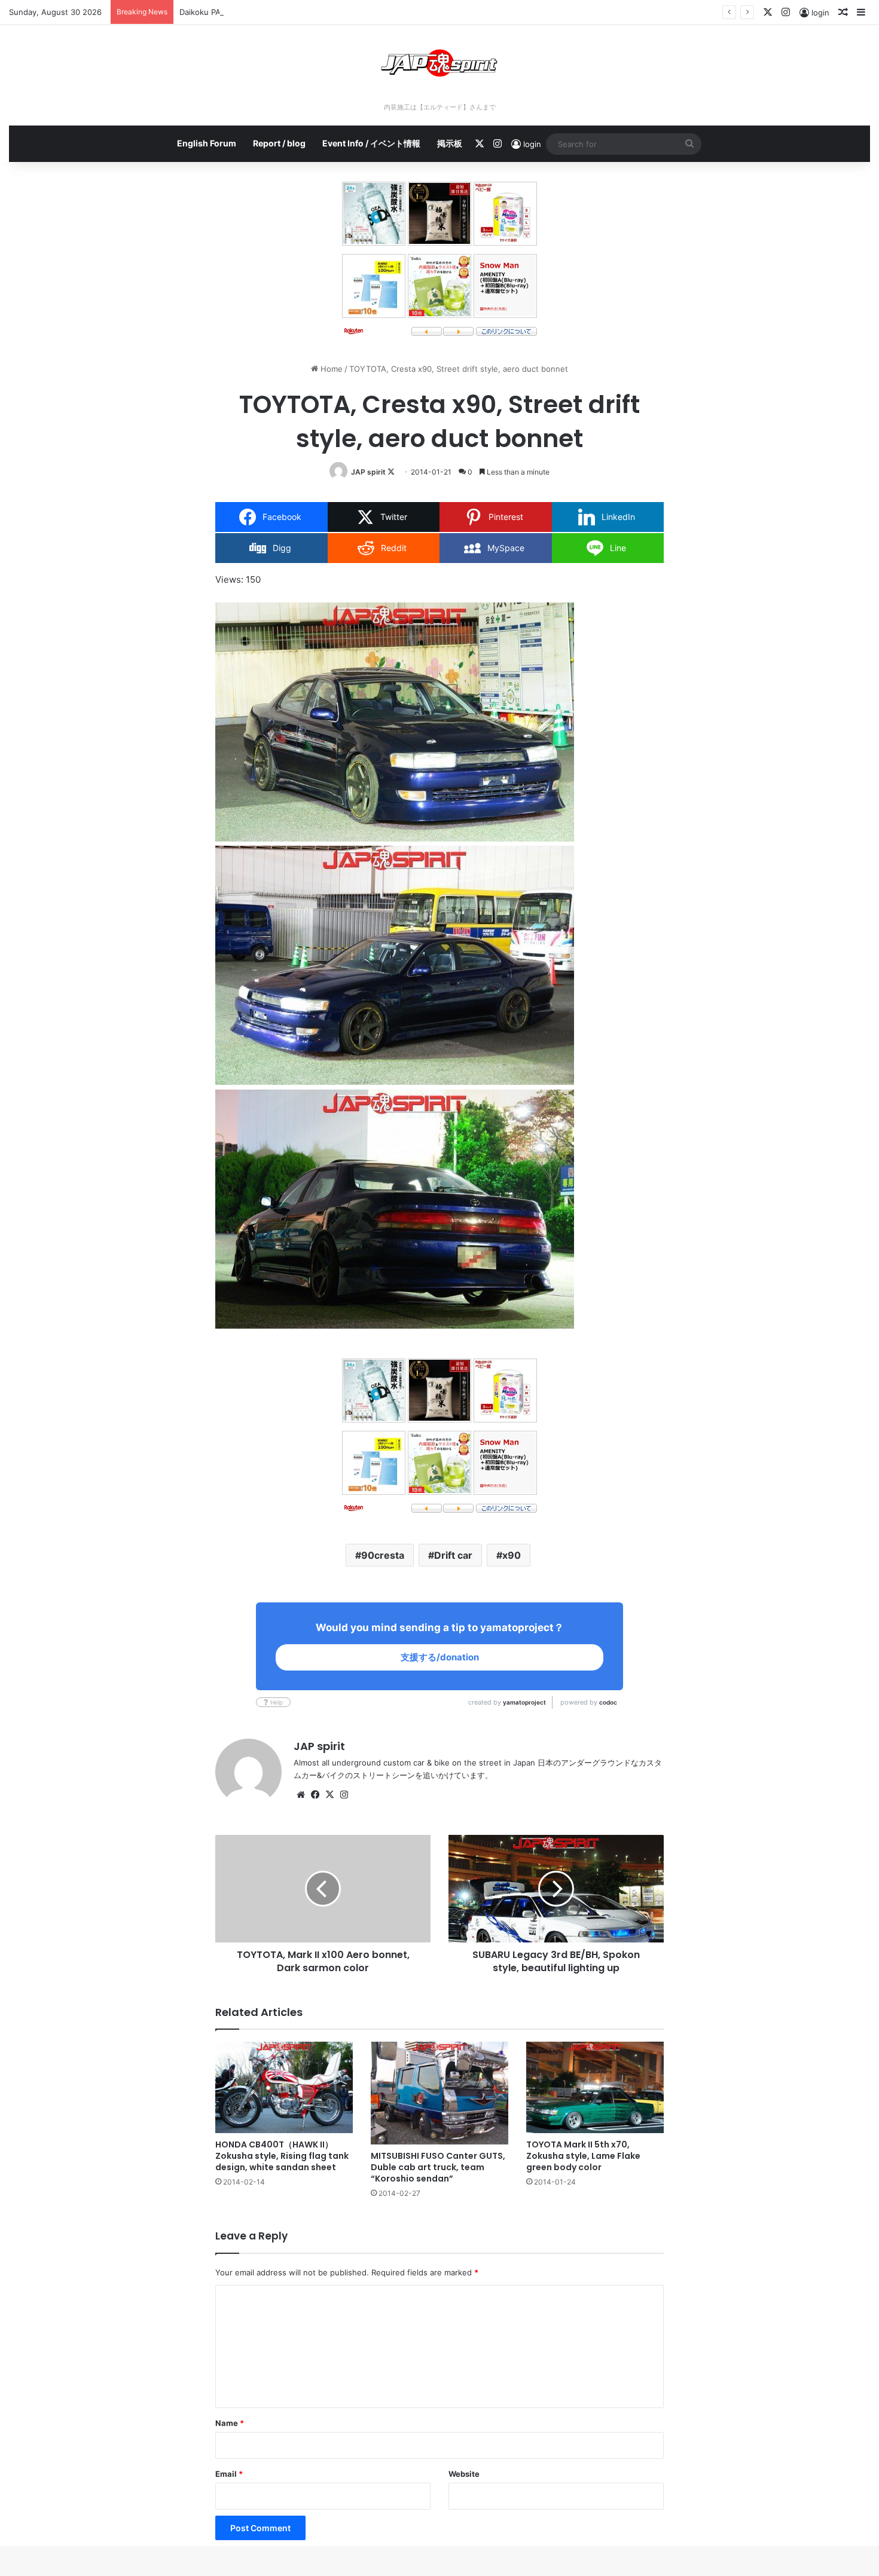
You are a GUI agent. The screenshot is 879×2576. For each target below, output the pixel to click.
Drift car (453, 1555)
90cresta (383, 1555)
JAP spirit (368, 472)
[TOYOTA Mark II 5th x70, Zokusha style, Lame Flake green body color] (595, 2087)
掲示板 (450, 143)
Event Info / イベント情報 (371, 143)
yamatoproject (524, 1702)
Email (229, 2474)
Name (230, 2423)
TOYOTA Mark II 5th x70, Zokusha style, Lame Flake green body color (583, 2156)
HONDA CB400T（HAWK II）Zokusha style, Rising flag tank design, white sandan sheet (282, 2156)
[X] (329, 1795)
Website (464, 2474)
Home (330, 369)
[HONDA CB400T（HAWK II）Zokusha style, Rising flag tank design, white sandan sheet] (284, 2087)
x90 (512, 1555)
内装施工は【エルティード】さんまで (440, 107)
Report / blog (279, 143)
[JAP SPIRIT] (439, 63)
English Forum (207, 143)
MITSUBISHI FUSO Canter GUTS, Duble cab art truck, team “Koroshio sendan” (438, 2167)
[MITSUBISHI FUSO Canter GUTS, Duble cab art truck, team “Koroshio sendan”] (439, 2093)
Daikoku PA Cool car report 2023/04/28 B (256, 12)
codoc (608, 1702)
